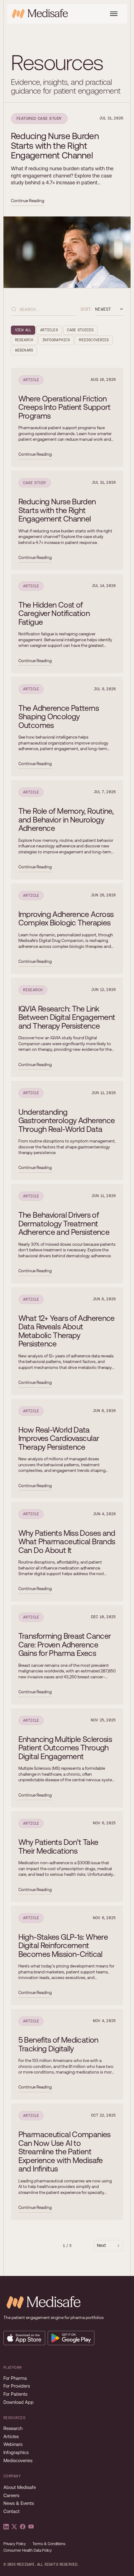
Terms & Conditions (49, 2544)
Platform (13, 2368)
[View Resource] (67, 160)
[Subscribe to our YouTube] (31, 2527)
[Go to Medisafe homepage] (42, 2302)
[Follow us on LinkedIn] (6, 2527)
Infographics (16, 2452)
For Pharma (15, 2378)
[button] (114, 14)
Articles (11, 2437)
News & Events (19, 2503)
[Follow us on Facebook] (23, 2527)
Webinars (13, 2444)
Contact (12, 2511)
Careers (11, 2496)
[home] (40, 14)
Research (13, 2428)
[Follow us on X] (14, 2527)
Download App (19, 2402)
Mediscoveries (18, 2461)
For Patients (15, 2394)
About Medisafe (20, 2487)
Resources (14, 2418)
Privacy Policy (15, 2544)
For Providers (17, 2386)
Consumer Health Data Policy (28, 2551)
